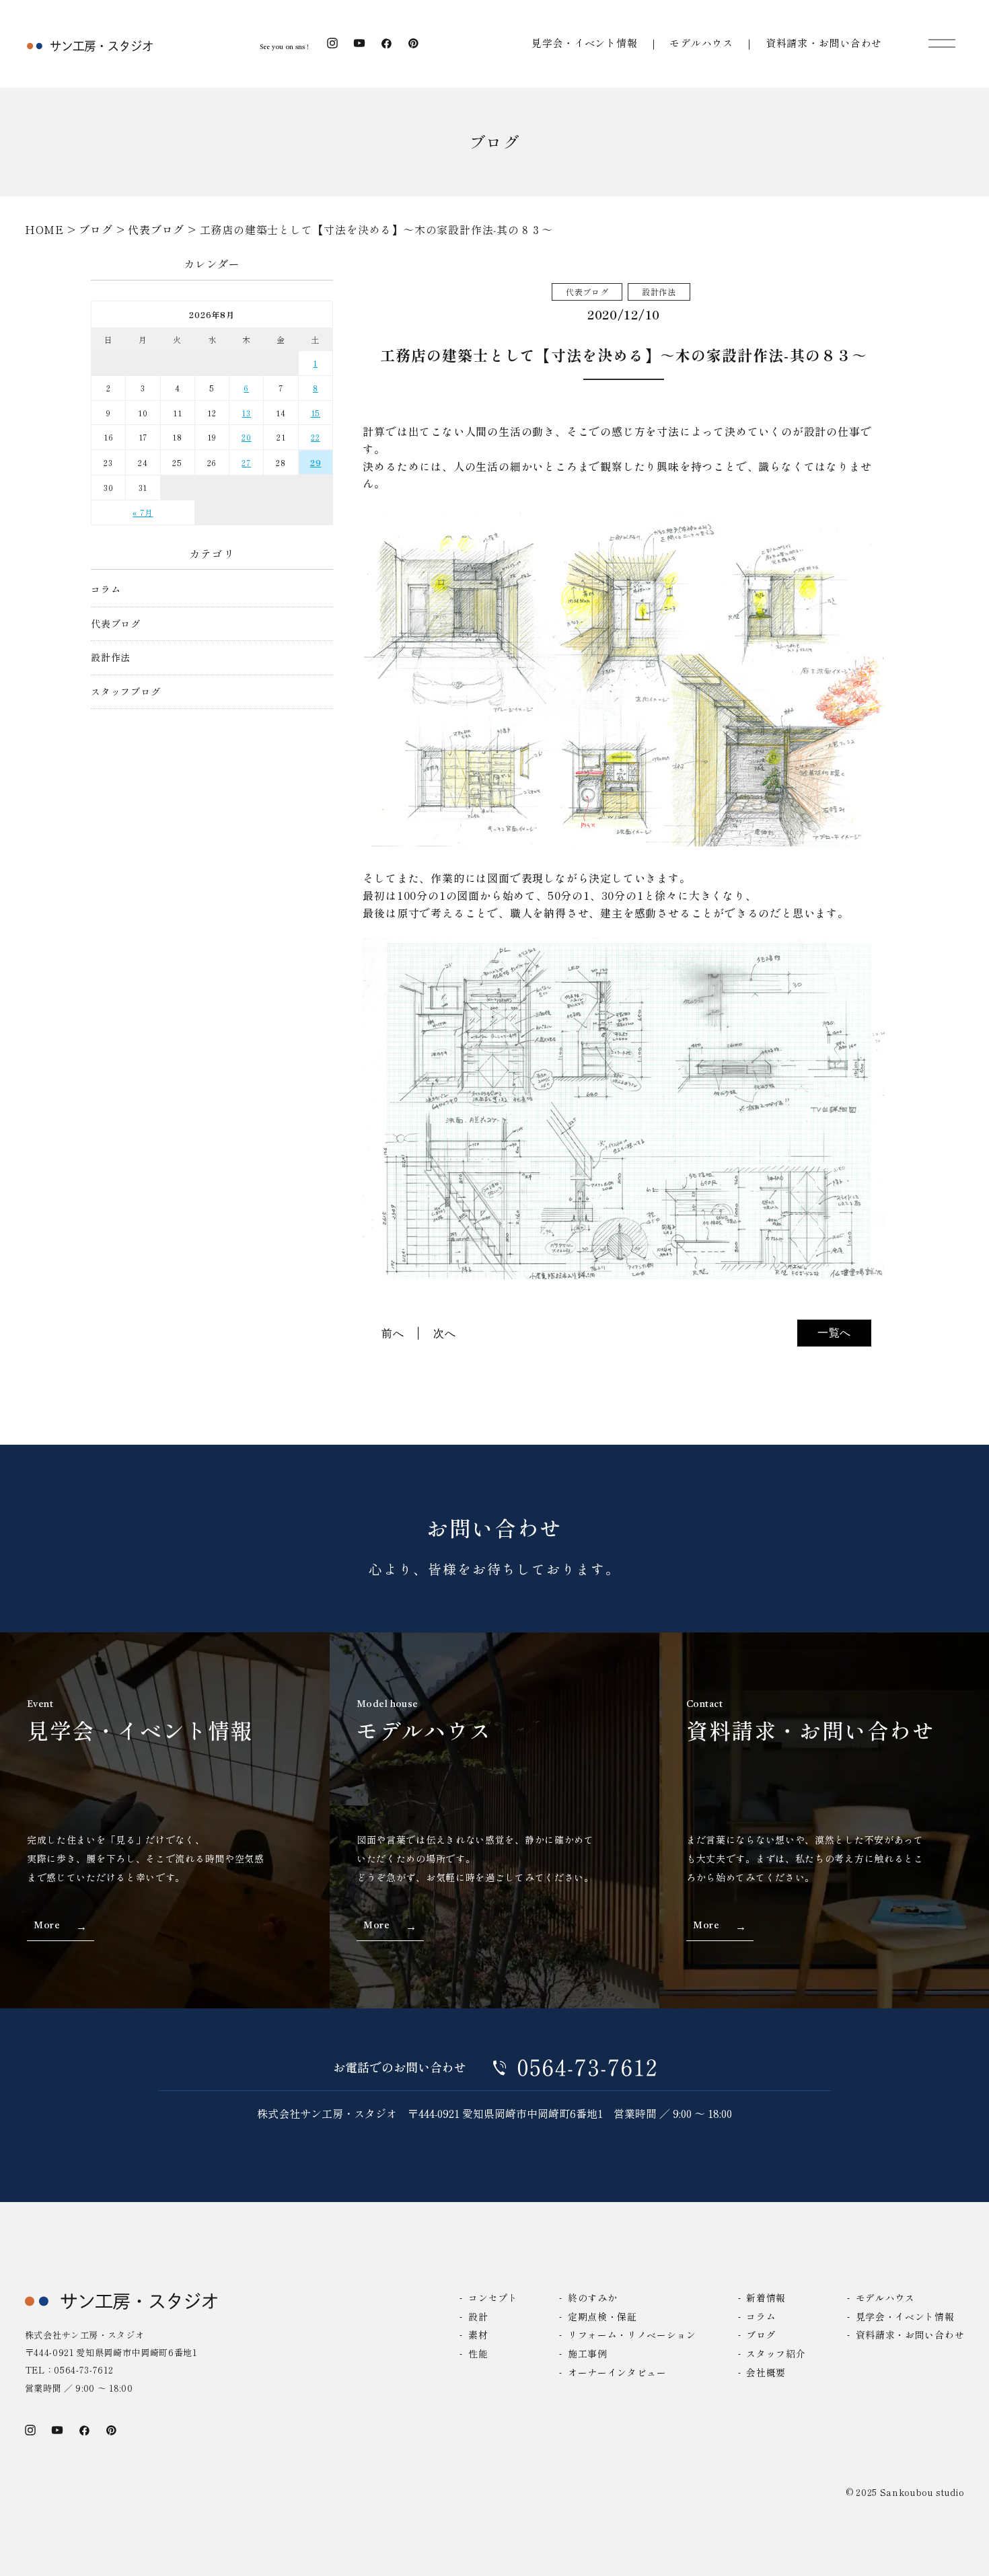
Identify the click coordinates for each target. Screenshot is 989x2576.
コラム (106, 590)
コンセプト (493, 2298)
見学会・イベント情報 (585, 43)
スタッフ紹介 (776, 2353)
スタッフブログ (126, 692)
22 (316, 437)
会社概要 (766, 2372)
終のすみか (592, 2298)
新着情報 (766, 2298)
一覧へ (834, 1332)
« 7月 (143, 512)
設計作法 (111, 657)
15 (316, 413)
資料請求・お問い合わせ (824, 43)
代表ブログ (116, 624)
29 (316, 462)
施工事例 (588, 2353)
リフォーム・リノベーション (632, 2335)
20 (247, 437)
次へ (445, 1333)
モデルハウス (701, 43)
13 (246, 413)
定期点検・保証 (602, 2316)
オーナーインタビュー (617, 2372)
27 (246, 462)
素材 (478, 2335)
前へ (393, 1333)
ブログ (761, 2335)
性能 (478, 2353)
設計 (478, 2316)
